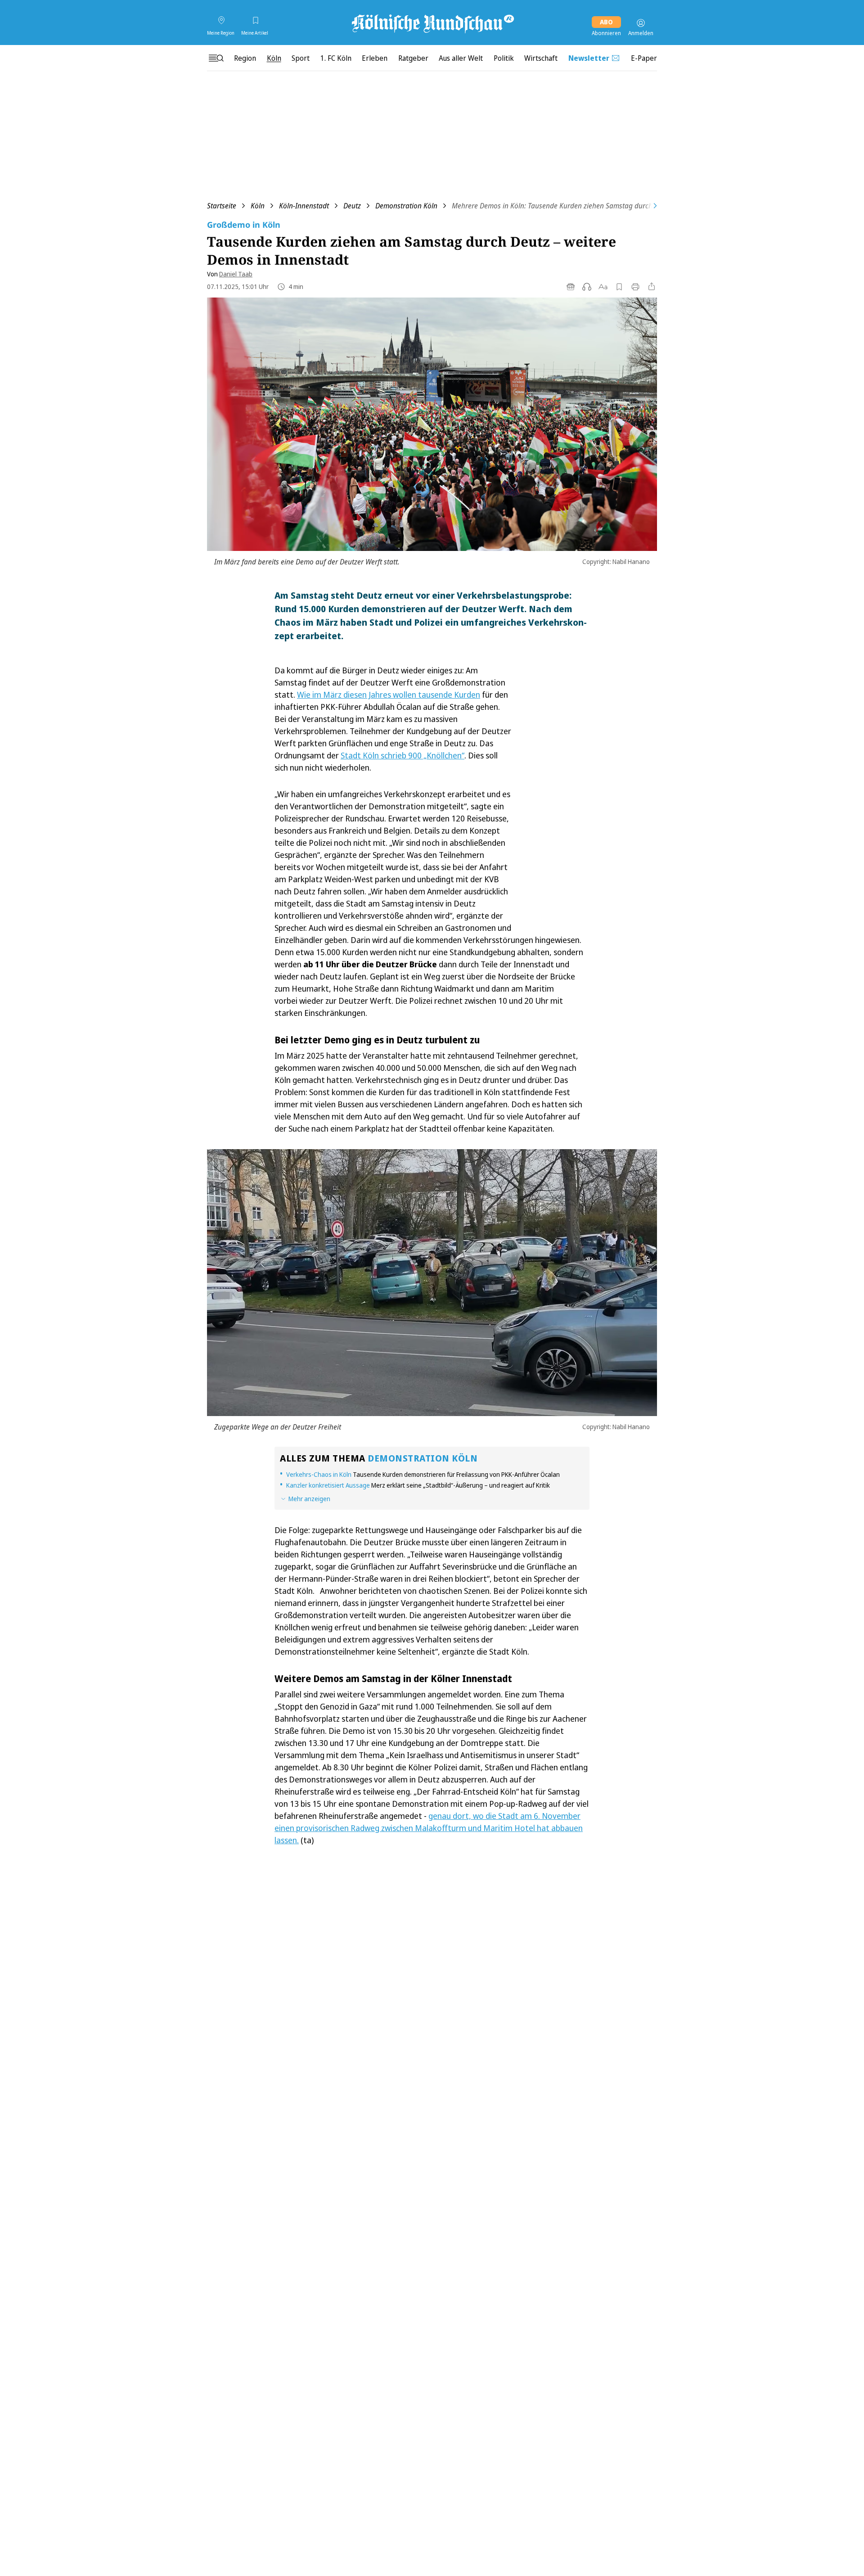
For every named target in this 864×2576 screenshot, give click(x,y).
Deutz (352, 206)
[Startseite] (432, 23)
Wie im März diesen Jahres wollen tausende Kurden (389, 695)
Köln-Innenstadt (304, 206)
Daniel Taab (236, 274)
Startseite (222, 206)
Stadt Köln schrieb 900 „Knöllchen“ (403, 755)
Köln (258, 206)
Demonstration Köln (406, 206)
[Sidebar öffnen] (216, 58)
